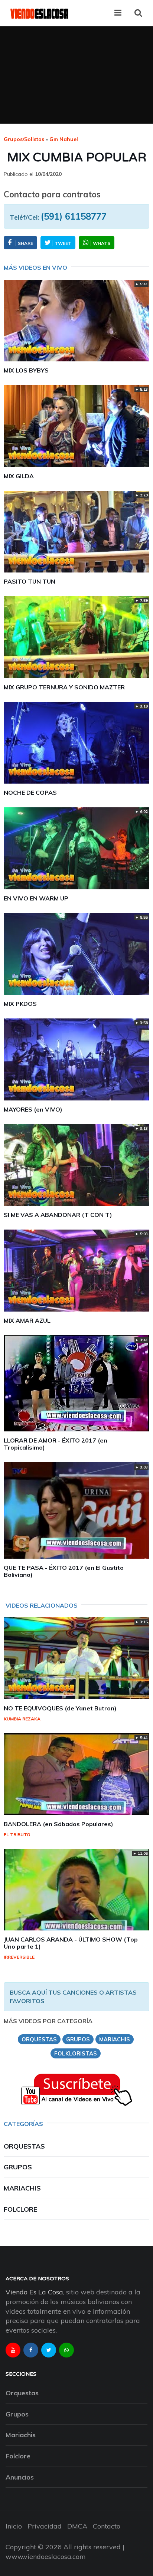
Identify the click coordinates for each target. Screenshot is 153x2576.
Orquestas (24, 2146)
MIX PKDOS (20, 1004)
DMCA (77, 2526)
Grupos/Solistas (24, 139)
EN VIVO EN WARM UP (36, 898)
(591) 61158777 (74, 216)
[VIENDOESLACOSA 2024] (39, 13)
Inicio (14, 2526)
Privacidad (45, 2526)
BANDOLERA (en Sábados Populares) (58, 1824)
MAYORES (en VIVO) (33, 1109)
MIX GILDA (19, 476)
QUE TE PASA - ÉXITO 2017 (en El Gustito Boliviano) (64, 1571)
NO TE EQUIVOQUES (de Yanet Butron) (60, 1708)
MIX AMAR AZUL (27, 1320)
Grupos (18, 2167)
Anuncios (20, 2477)
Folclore (20, 2209)
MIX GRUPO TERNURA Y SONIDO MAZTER (64, 687)
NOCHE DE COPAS (30, 793)
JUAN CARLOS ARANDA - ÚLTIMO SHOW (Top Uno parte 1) (71, 1943)
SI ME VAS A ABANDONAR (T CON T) (58, 1215)
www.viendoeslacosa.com (46, 2557)
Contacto (107, 2526)
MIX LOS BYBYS (26, 370)
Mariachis (22, 2188)
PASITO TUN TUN (30, 581)
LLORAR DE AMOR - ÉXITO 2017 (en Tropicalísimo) (56, 1444)
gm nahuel (64, 139)
